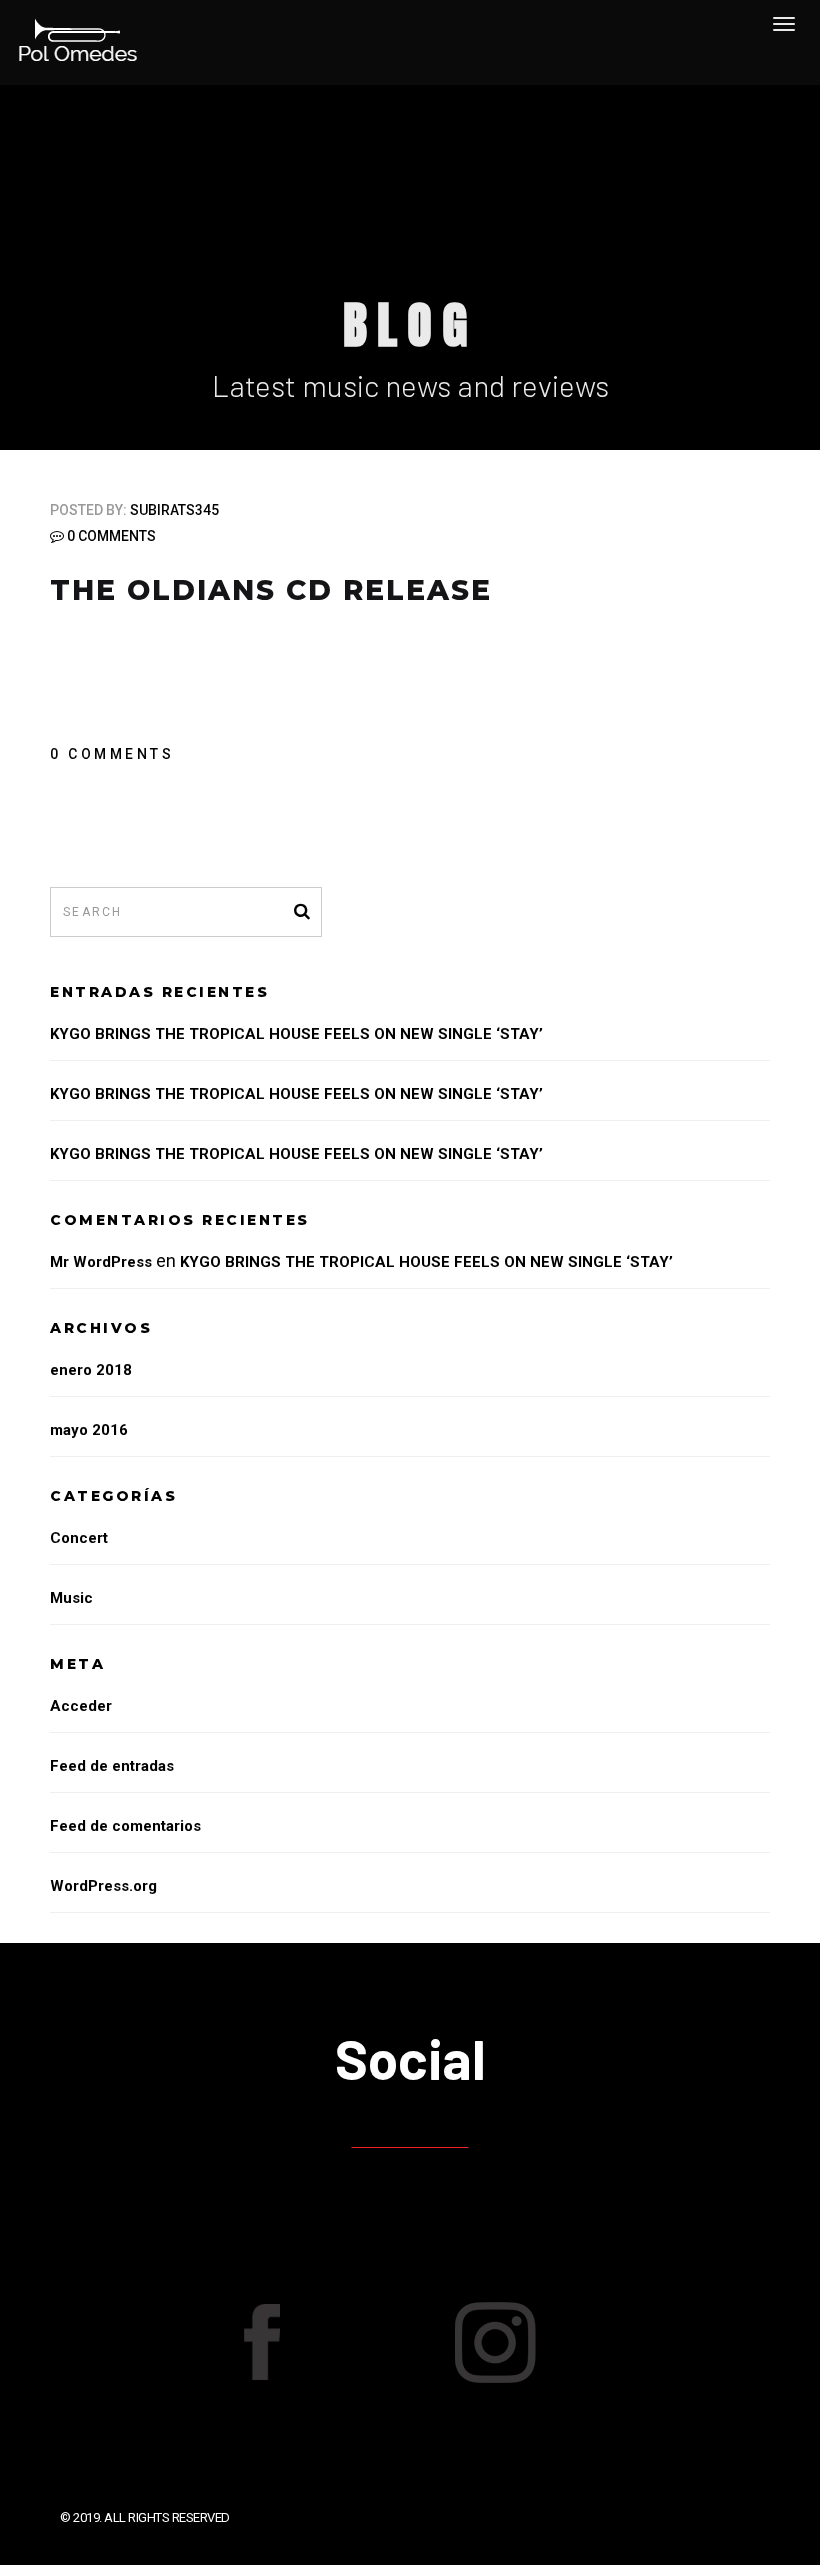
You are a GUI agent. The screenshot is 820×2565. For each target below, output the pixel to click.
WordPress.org (103, 1886)
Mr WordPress (101, 1262)
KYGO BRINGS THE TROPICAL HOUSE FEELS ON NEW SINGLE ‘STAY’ (296, 1034)
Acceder (81, 1706)
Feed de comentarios (125, 1826)
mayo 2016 (89, 1430)
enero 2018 (91, 1370)
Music (71, 1598)
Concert (79, 1538)
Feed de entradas (112, 1766)
